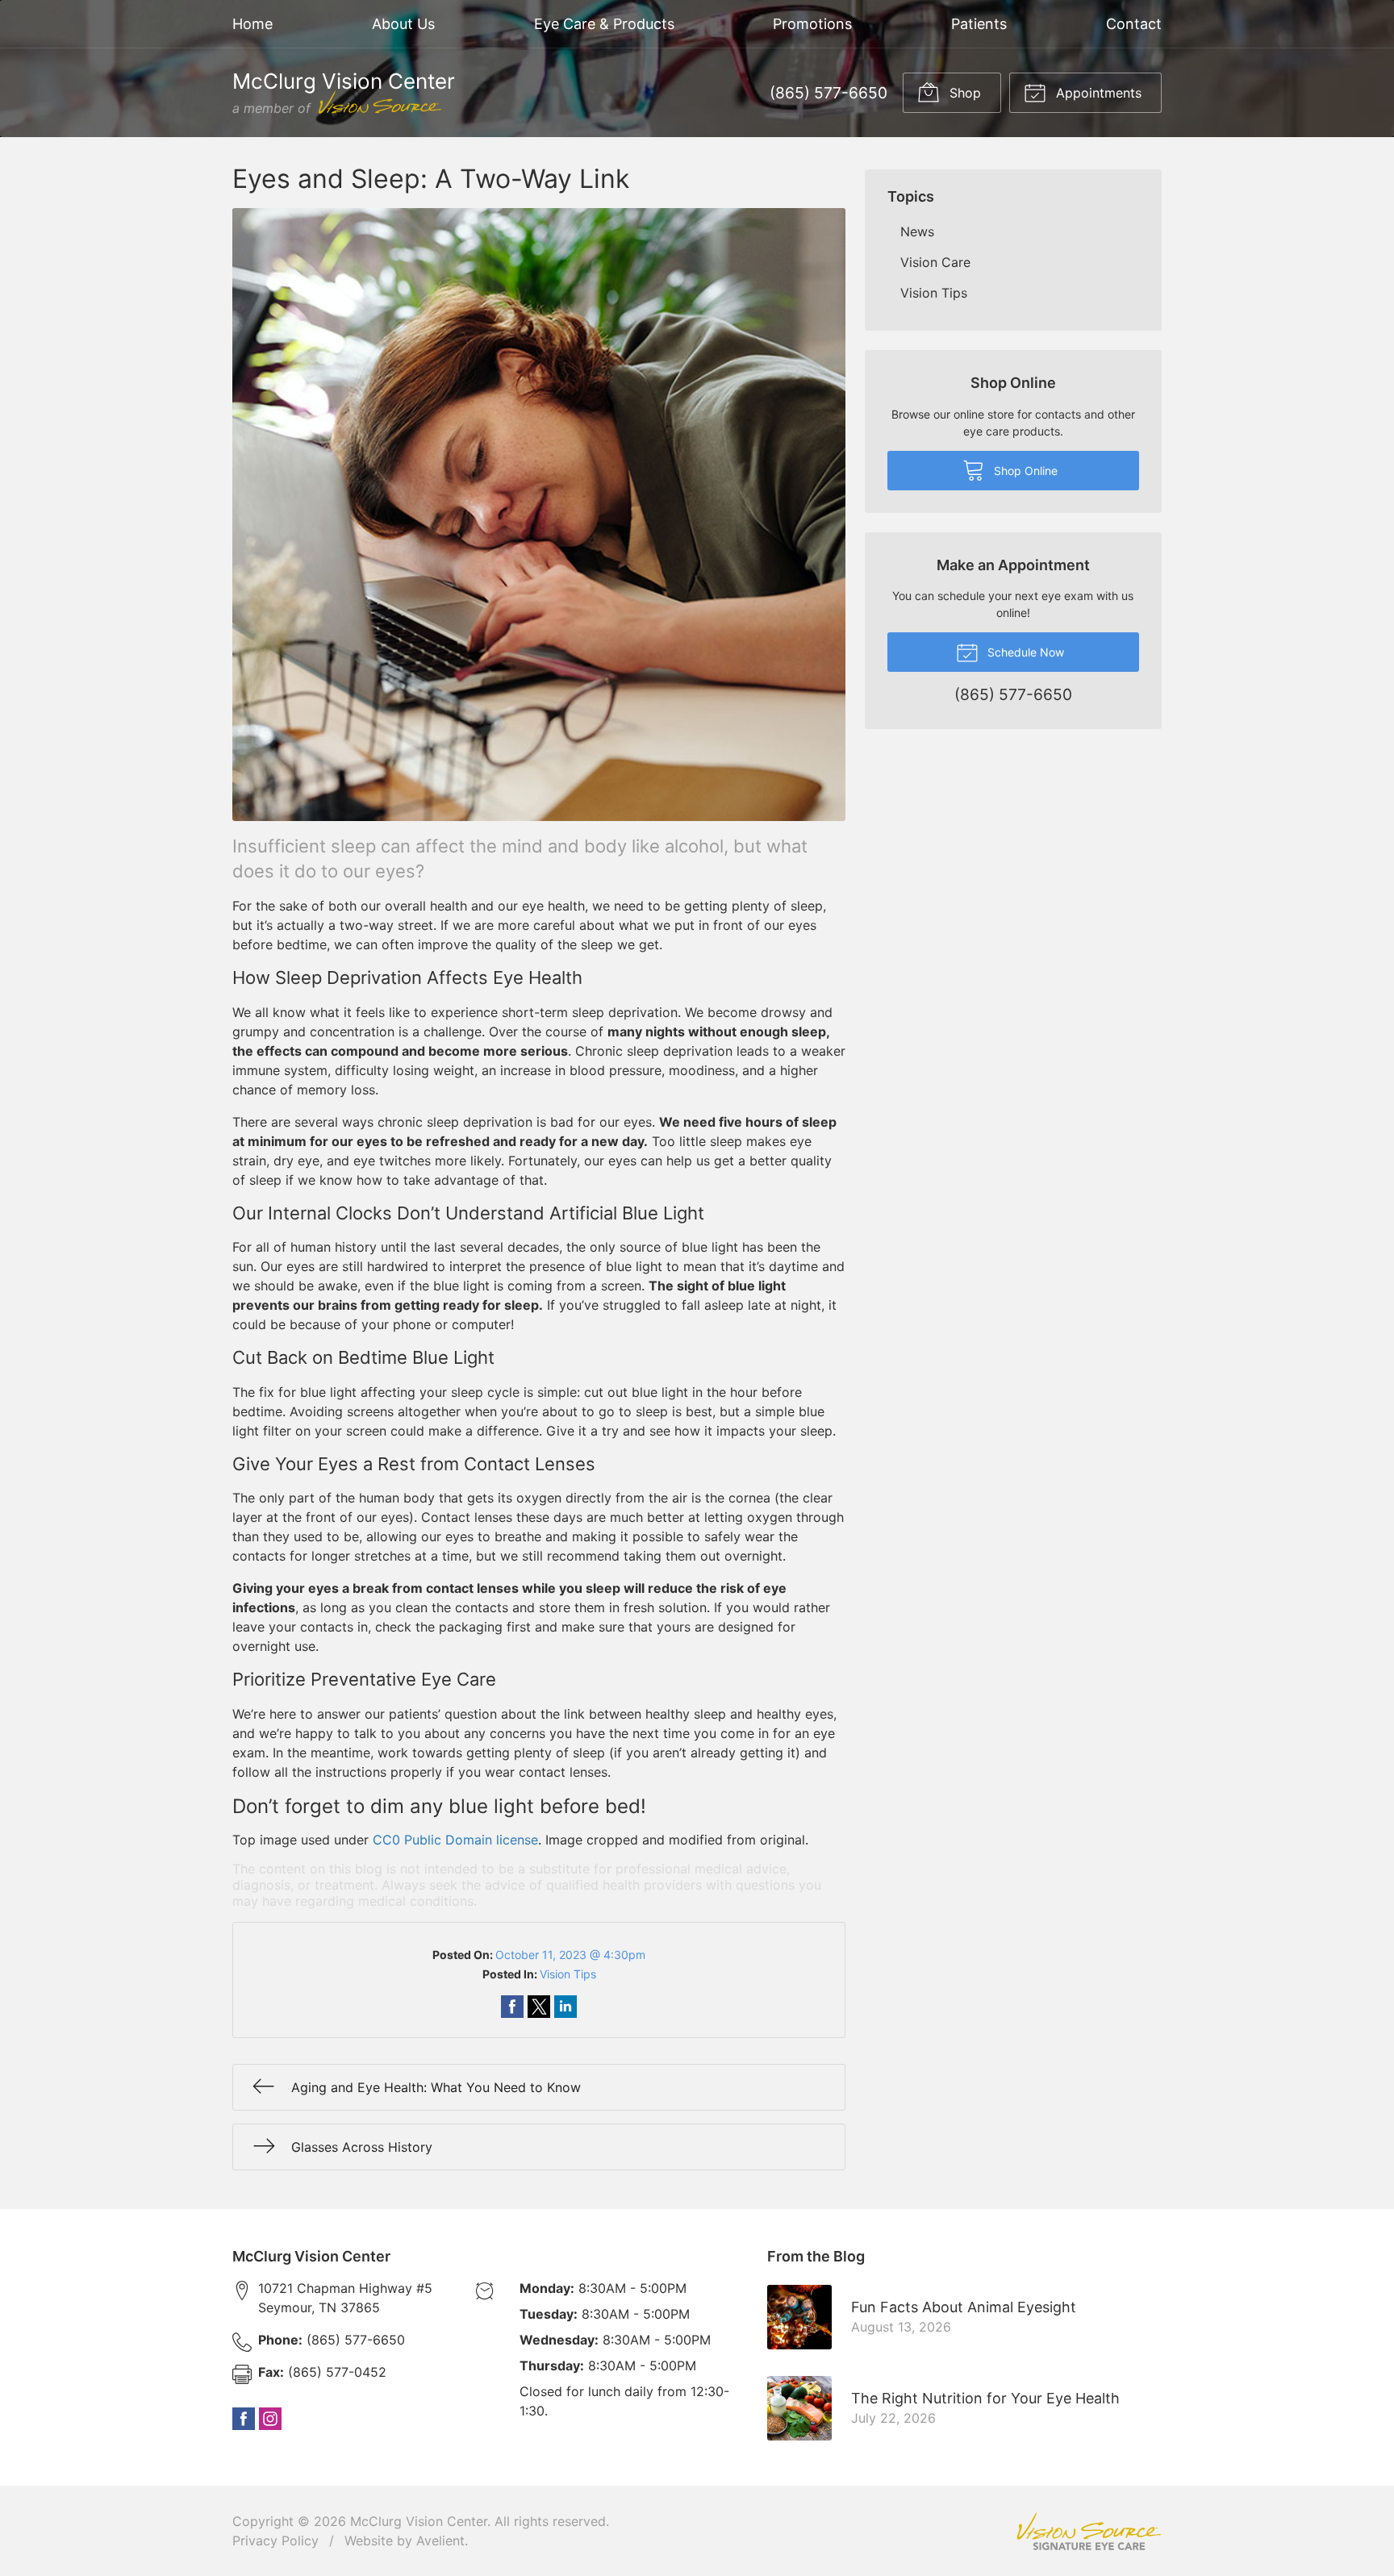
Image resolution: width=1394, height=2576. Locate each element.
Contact (1134, 24)
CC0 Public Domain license (455, 1840)
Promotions (812, 24)
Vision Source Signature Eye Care (1089, 2531)
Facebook (244, 2419)
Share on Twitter (539, 2007)
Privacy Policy (275, 2541)
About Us (403, 24)
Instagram (270, 2419)
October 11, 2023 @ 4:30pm (570, 1955)
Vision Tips (568, 1974)
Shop (963, 93)
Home (253, 24)
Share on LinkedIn (566, 2007)
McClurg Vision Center (419, 2521)
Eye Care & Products (604, 24)
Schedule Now (1024, 652)
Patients (979, 24)
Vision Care (935, 262)
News (917, 231)
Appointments (1097, 93)
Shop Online (1024, 471)
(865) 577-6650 (828, 93)
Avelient (440, 2541)
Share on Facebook (512, 2007)
